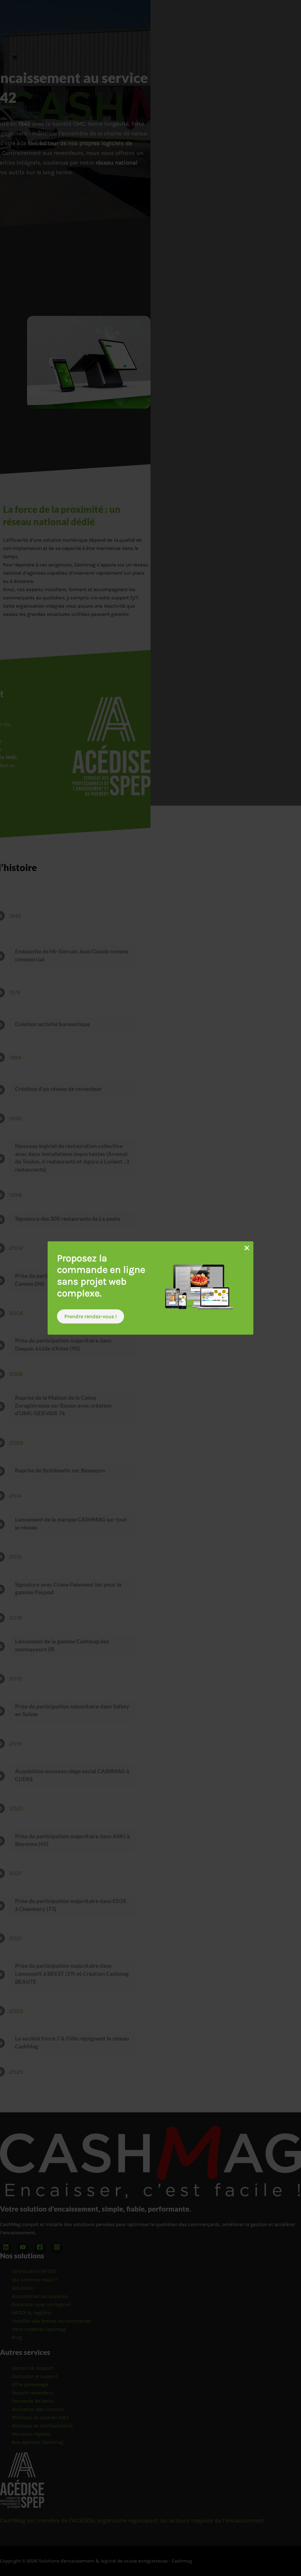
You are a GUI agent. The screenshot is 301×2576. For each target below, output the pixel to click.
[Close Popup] (247, 1248)
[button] (91, 1316)
